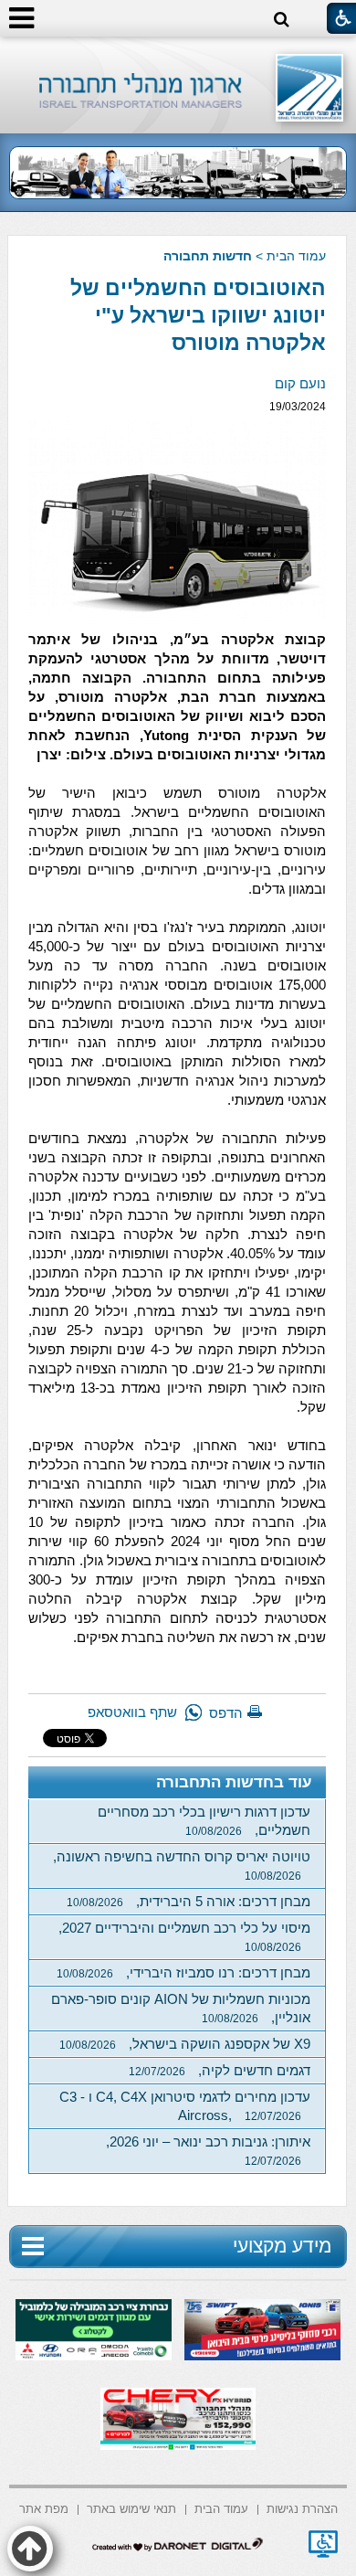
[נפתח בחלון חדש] (323, 2544)
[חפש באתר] (282, 20)
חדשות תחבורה (208, 256)
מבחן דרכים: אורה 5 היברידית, (188, 1901)
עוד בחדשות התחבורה (234, 1782)
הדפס (226, 1713)
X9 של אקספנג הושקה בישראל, (185, 2044)
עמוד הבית (296, 256)
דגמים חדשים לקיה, (220, 2070)
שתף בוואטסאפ (132, 1712)
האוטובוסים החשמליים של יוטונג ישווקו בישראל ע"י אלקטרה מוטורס (198, 315)
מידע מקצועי (282, 2246)
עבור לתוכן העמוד (178, 54)
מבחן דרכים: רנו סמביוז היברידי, (183, 1972)
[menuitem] (302, 2508)
